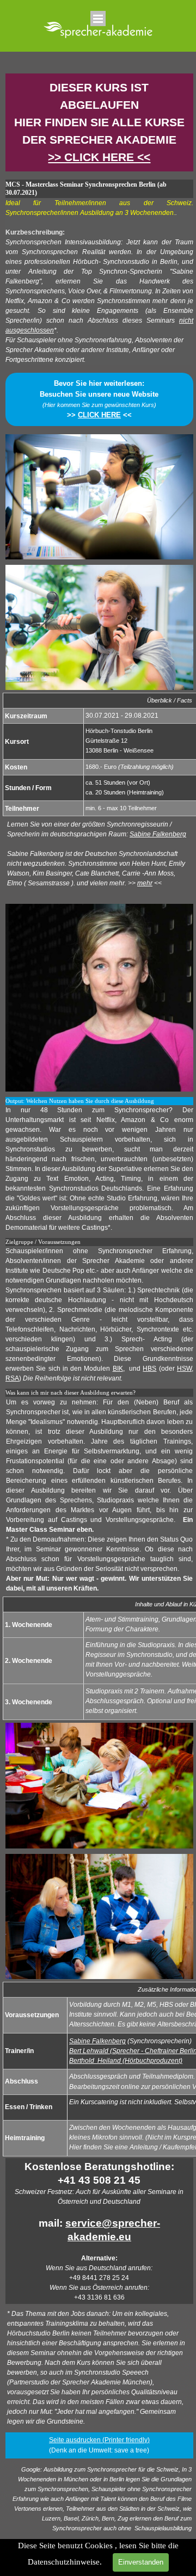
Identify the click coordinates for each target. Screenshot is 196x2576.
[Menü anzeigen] (98, 19)
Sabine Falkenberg (158, 834)
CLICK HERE (99, 415)
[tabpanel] (99, 122)
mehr (145, 883)
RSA (12, 1378)
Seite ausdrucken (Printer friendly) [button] (99, 2440)
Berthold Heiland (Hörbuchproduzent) (126, 2061)
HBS (149, 1369)
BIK (118, 1369)
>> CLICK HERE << (99, 157)
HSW (184, 1369)
